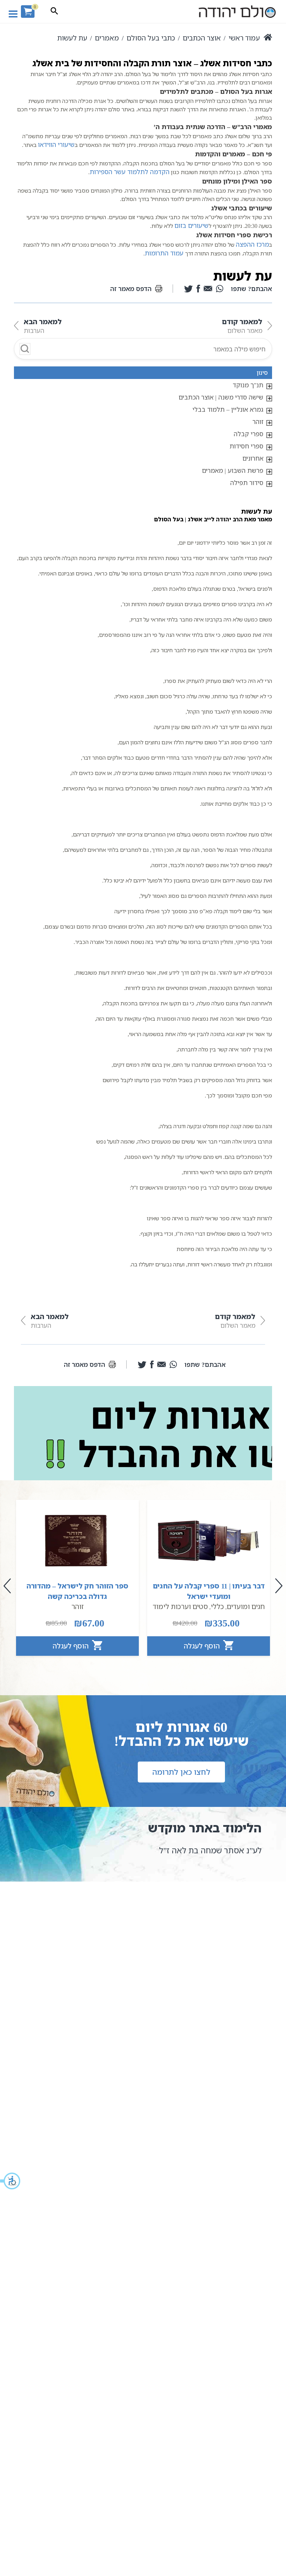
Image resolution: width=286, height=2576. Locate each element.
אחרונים (253, 458)
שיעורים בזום (191, 225)
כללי (217, 1606)
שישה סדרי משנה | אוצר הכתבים (221, 397)
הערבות (43, 326)
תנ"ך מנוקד (248, 385)
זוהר (258, 422)
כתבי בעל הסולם (151, 38)
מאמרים (107, 38)
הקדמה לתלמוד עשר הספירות (130, 172)
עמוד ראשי (244, 38)
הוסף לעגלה (203, 1646)
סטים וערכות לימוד (180, 1606)
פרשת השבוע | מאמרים (233, 470)
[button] (10, 2181)
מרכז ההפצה (252, 244)
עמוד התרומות (164, 253)
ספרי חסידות (246, 446)
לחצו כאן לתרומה (181, 1772)
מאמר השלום (242, 326)
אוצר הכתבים (202, 38)
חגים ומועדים (246, 1606)
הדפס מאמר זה (131, 289)
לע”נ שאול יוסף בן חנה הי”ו (181, 1850)
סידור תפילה (247, 483)
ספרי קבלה (249, 434)
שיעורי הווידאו (56, 144)
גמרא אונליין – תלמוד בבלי (228, 409)
